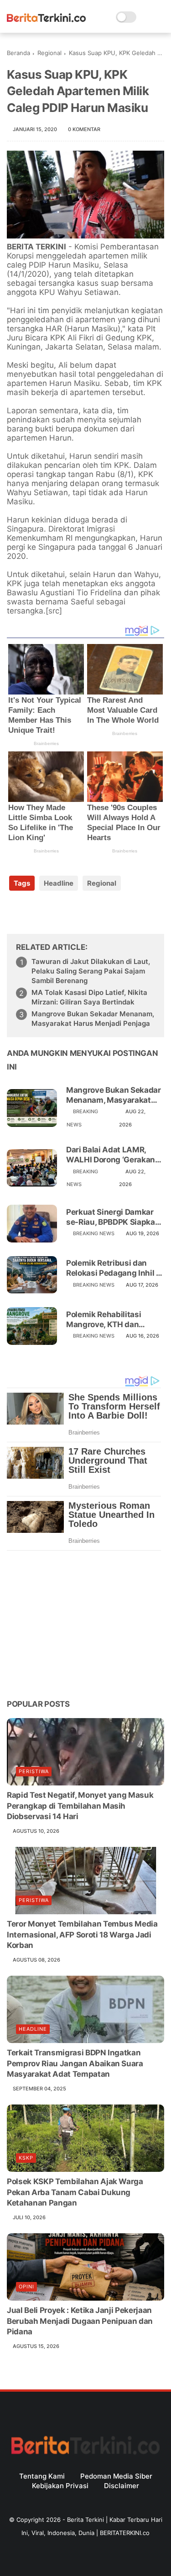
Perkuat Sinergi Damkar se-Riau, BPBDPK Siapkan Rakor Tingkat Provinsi (113, 1217)
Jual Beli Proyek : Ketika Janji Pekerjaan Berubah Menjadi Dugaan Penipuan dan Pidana (80, 2321)
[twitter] (33, 912)
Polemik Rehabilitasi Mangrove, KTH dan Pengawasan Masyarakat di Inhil (113, 1320)
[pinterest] (70, 912)
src (54, 611)
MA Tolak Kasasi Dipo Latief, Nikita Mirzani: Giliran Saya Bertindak (89, 997)
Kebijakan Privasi (60, 2486)
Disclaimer (122, 2486)
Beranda (18, 53)
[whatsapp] (51, 912)
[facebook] (15, 912)
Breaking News (94, 1233)
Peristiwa (34, 1771)
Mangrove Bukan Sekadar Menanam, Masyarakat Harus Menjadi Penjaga (93, 1019)
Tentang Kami (42, 2476)
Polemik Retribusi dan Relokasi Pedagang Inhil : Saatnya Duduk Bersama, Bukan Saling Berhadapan (114, 1268)
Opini (26, 2287)
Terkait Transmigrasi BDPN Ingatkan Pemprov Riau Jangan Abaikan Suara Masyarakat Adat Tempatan (75, 2064)
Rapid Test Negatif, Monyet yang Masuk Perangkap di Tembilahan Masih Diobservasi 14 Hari (80, 1806)
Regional (49, 53)
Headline (59, 883)
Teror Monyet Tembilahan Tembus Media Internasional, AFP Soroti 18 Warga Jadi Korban (82, 1935)
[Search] (146, 17)
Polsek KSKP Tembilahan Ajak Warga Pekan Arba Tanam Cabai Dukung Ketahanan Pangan (75, 2192)
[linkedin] (88, 912)
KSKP (26, 2158)
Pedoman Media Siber (116, 2476)
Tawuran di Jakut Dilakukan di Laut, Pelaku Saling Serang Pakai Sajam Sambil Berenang (91, 971)
